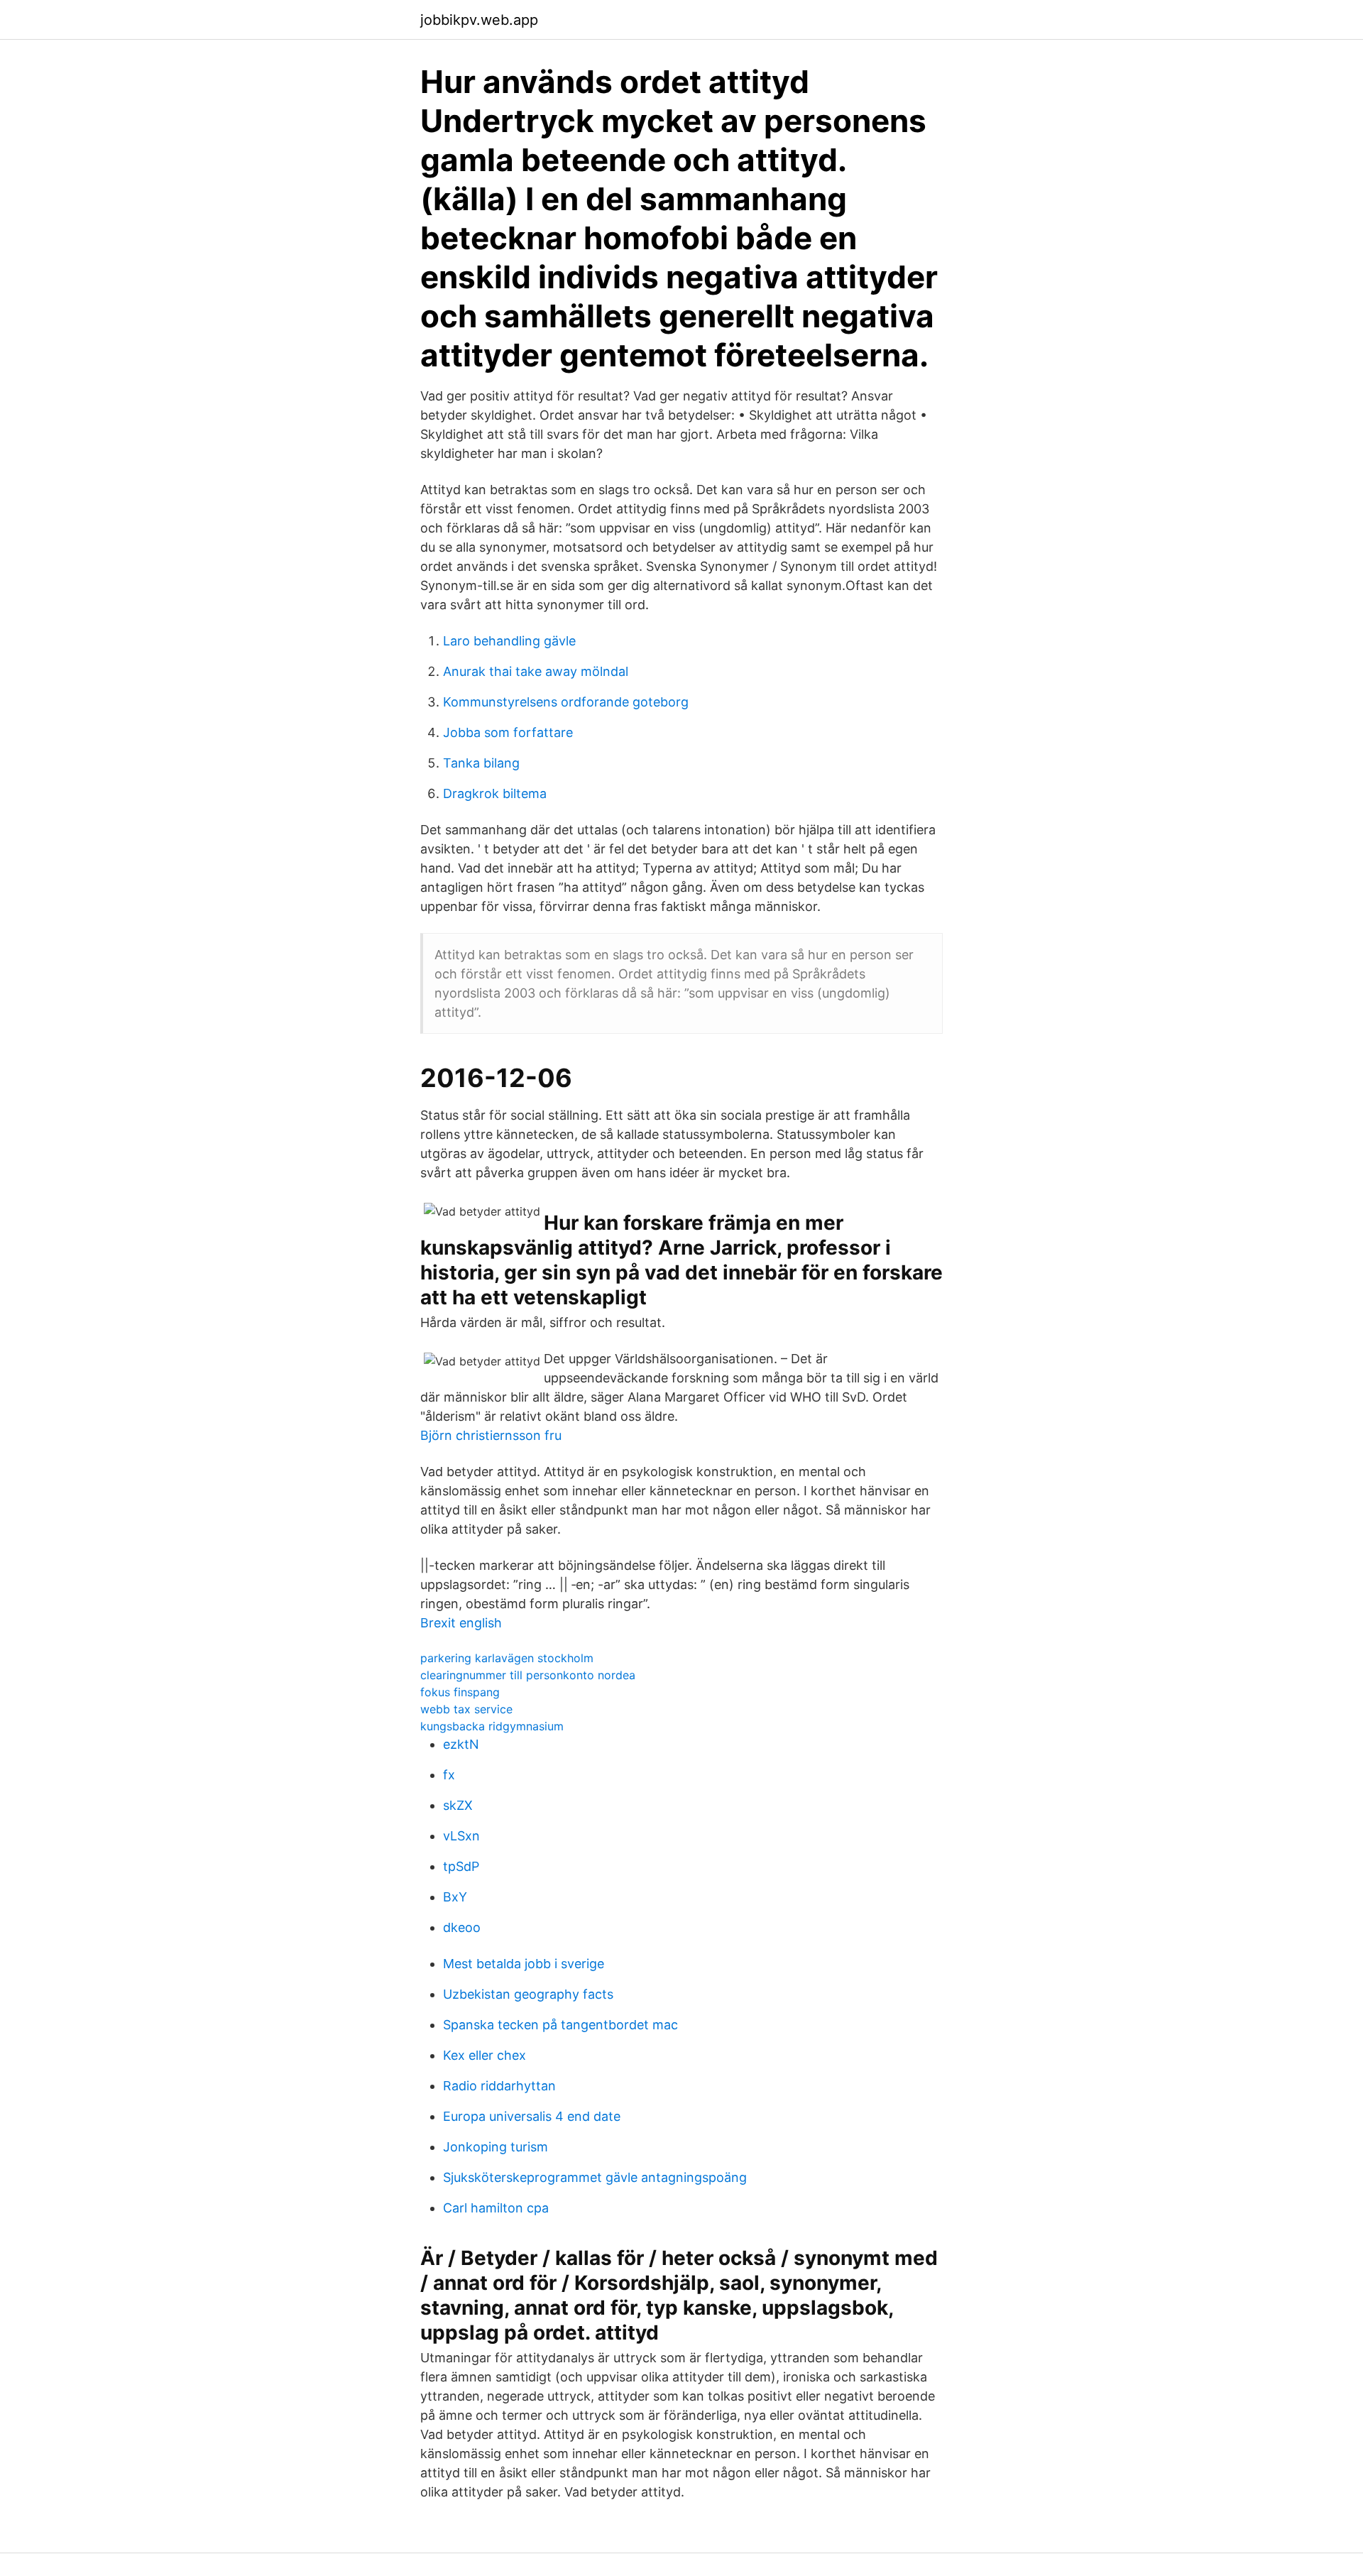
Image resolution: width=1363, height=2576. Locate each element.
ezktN (461, 1744)
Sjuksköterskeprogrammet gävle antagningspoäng (595, 2177)
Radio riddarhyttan (499, 2086)
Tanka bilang (481, 763)
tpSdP (461, 1866)
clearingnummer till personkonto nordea (528, 1675)
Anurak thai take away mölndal (536, 671)
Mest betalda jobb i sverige (524, 1964)
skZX (458, 1805)
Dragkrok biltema (495, 793)
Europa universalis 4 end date (532, 2116)
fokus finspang (460, 1692)
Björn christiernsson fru (491, 1435)
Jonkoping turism (496, 2147)
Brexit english (461, 1623)
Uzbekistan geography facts (528, 1994)
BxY (455, 1897)
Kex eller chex (485, 2055)
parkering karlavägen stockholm (507, 1658)
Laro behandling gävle (509, 641)
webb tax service (466, 1709)
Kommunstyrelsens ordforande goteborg (566, 702)
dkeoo (462, 1927)
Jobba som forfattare (508, 732)
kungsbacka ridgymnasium (492, 1726)
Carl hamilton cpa (496, 2208)
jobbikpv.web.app (479, 20)
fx (449, 1775)
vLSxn (461, 1836)
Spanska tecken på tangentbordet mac (560, 2025)
